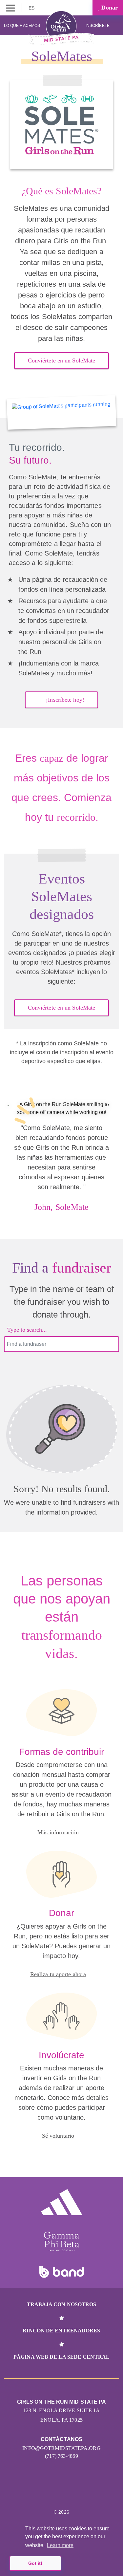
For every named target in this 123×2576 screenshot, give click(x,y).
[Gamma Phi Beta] (62, 2241)
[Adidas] (62, 2202)
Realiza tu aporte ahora (58, 1974)
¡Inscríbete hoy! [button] (65, 700)
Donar (109, 8)
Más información (58, 1832)
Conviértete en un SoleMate (62, 360)
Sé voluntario (58, 2136)
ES (32, 8)
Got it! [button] (35, 2563)
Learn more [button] (60, 2545)
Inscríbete (98, 26)
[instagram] (47, 2492)
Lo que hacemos (22, 26)
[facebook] (76, 2492)
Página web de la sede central (61, 2357)
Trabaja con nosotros (62, 2304)
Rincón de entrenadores (61, 2331)
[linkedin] (61, 2492)
